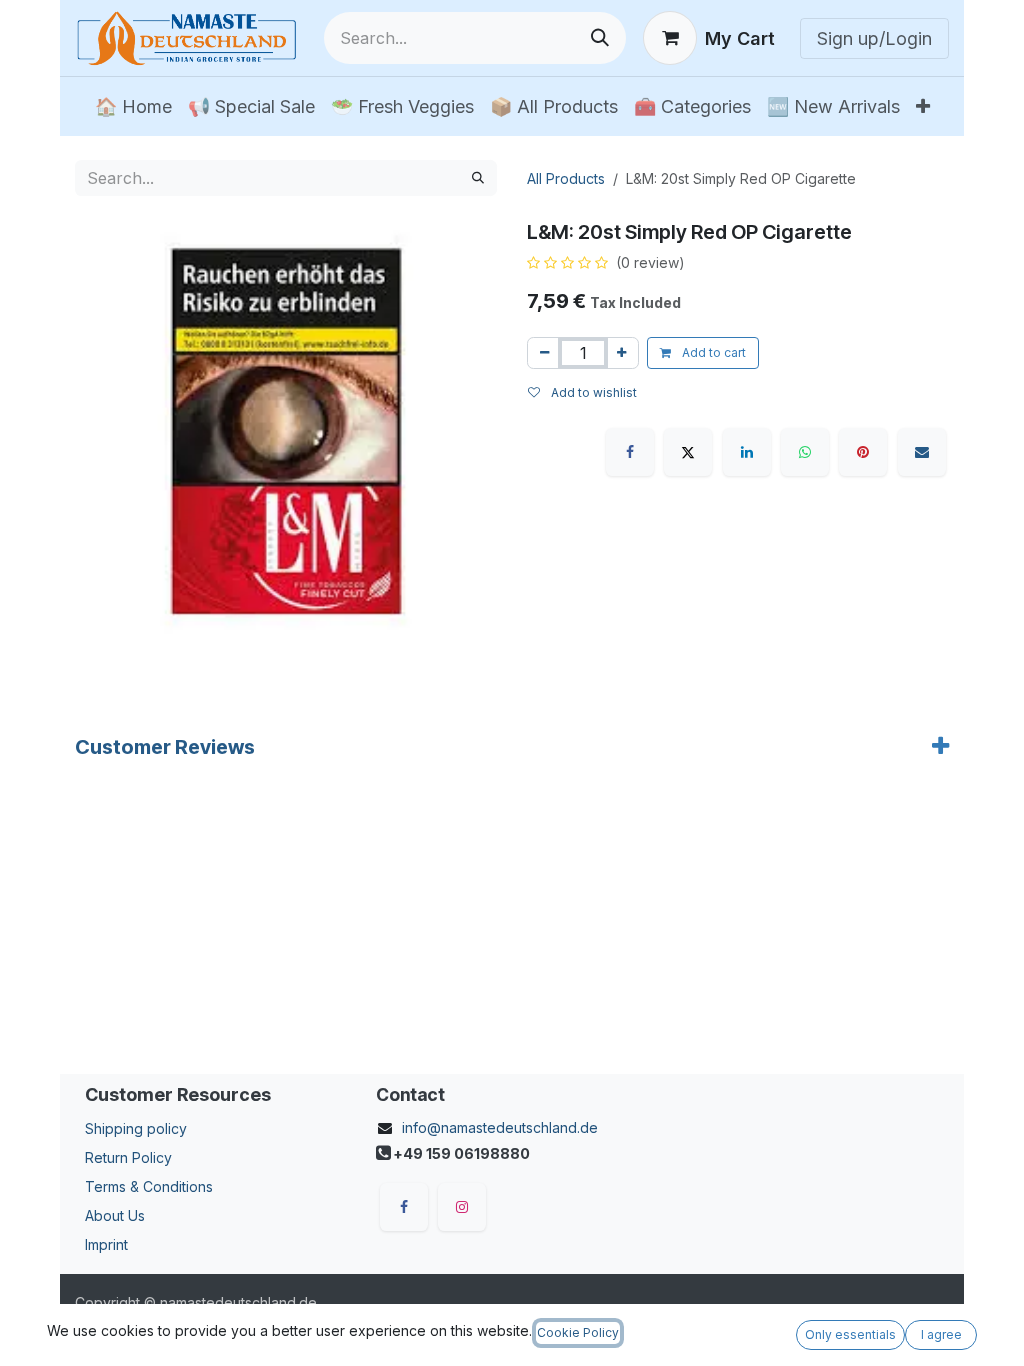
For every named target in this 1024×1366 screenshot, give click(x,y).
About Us (115, 1215)
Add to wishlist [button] (592, 392)
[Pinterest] (863, 452)
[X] (688, 452)
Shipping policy (136, 1128)
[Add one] (621, 353)
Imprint (106, 1244)
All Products (566, 178)
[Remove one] (544, 353)
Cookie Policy (578, 1332)
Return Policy (128, 1157)
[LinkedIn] (747, 452)
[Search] (600, 38)
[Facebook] (630, 452)
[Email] (922, 452)
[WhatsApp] (805, 452)
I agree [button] (941, 1334)
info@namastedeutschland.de (500, 1127)
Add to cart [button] (712, 352)
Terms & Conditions (149, 1186)
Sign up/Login (874, 38)
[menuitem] (133, 106)
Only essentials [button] (850, 1334)
